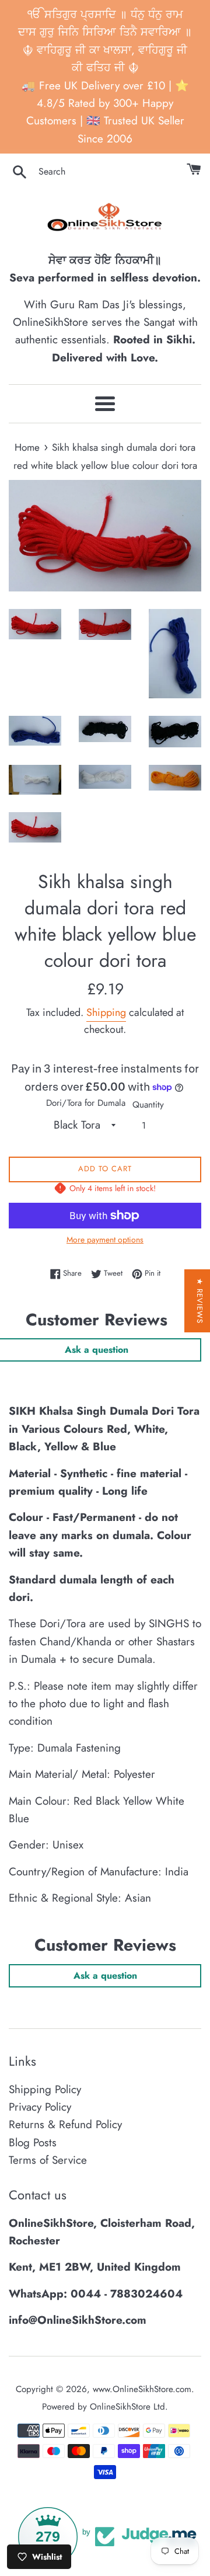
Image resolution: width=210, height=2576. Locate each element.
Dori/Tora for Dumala (86, 1103)
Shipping (106, 1012)
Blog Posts (33, 2142)
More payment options (105, 1240)
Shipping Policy (45, 2089)
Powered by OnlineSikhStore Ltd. (105, 2407)
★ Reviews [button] (200, 1301)
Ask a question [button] (105, 1975)
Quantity (148, 1105)
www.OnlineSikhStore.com (142, 2389)
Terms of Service (48, 2160)
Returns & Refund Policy (65, 2124)
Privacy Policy (40, 2107)
